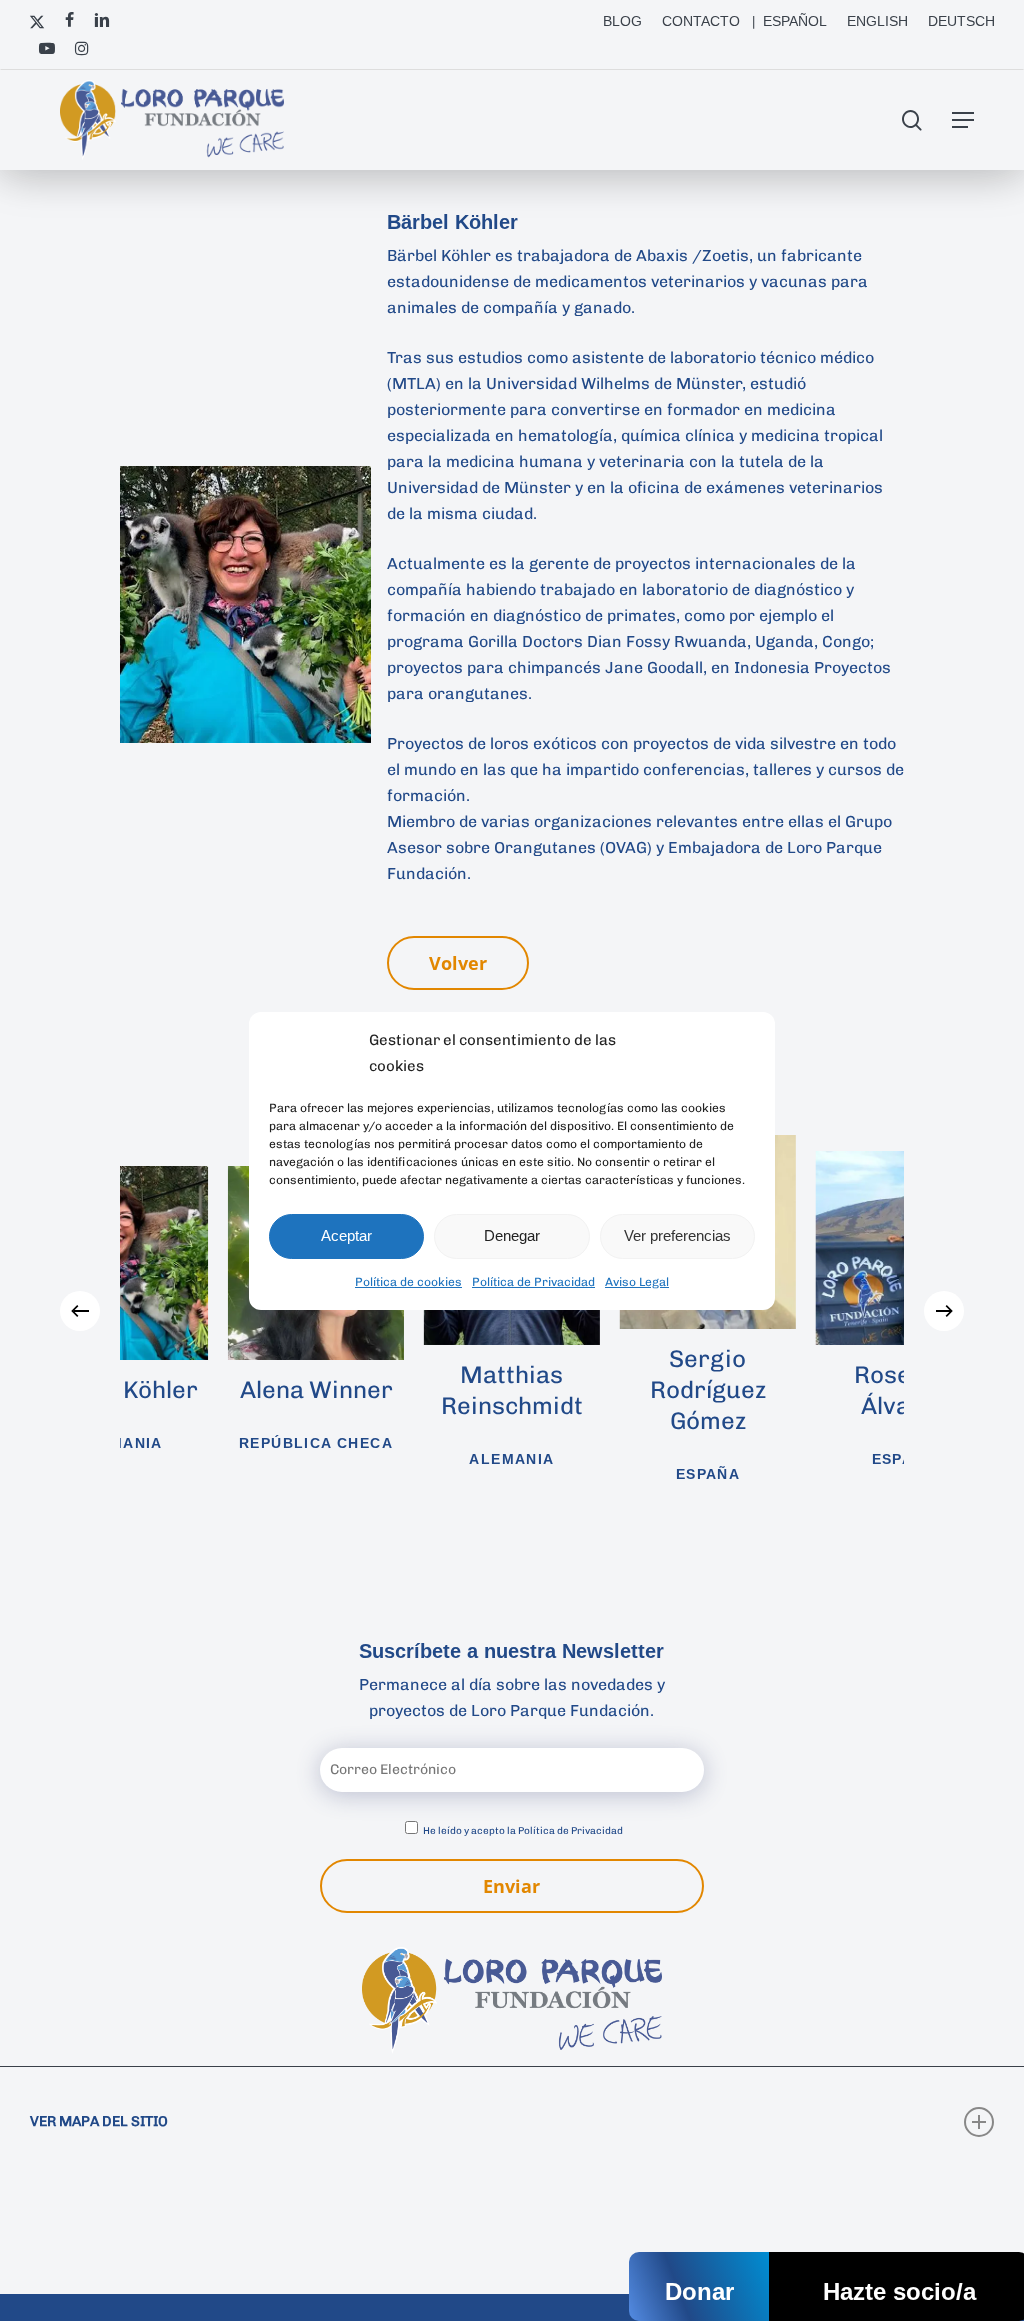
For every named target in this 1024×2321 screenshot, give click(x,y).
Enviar (511, 1886)
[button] (963, 120)
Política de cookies (408, 1282)
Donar (699, 2291)
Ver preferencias (677, 1235)
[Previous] (80, 1311)
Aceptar (346, 1235)
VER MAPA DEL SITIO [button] (99, 2121)
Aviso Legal (637, 1282)
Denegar (512, 1235)
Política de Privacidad (533, 1282)
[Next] (944, 1311)
